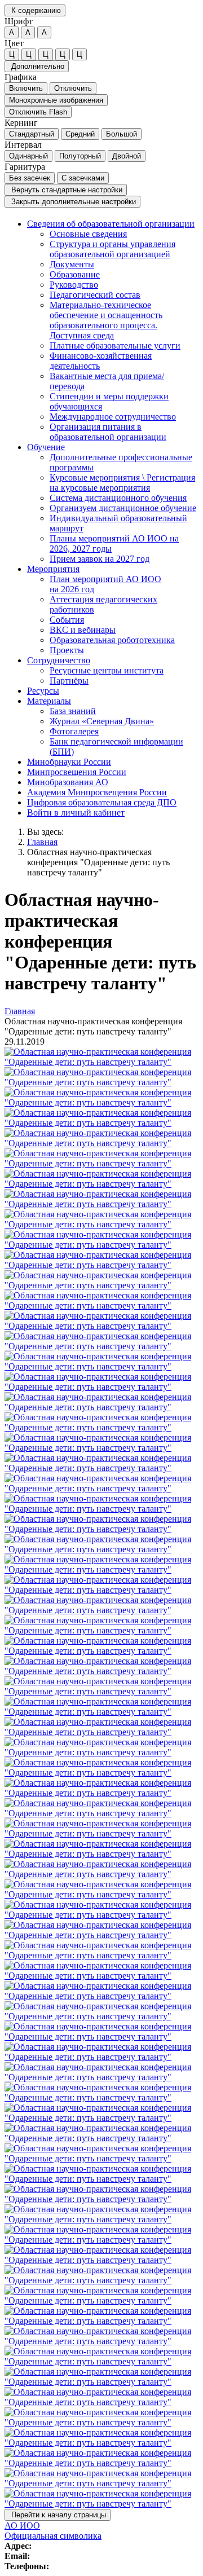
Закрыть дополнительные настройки (72, 202)
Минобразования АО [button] (68, 782)
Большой (122, 134)
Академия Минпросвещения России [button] (97, 792)
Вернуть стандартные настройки (66, 190)
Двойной (127, 156)
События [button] (67, 620)
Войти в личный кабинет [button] (76, 813)
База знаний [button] (73, 711)
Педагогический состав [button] (95, 295)
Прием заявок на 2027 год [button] (100, 559)
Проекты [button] (67, 650)
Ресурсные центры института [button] (107, 670)
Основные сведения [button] (88, 234)
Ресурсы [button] (43, 691)
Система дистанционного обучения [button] (118, 498)
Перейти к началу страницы (58, 2515)
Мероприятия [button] (53, 569)
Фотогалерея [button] (74, 731)
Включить (26, 88)
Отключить (73, 88)
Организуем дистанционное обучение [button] (123, 508)
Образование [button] (75, 274)
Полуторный (80, 156)
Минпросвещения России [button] (77, 772)
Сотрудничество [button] (59, 660)
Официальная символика (53, 2536)
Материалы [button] (49, 701)
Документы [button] (72, 264)
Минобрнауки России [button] (69, 762)
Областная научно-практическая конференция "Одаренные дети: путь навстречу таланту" (98, 862)
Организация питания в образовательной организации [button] (108, 432)
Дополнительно (37, 66)
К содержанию (35, 10)
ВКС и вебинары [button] (83, 630)
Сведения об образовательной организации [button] (111, 224)
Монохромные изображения (56, 100)
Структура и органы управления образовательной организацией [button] (112, 249)
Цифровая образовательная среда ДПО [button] (102, 802)
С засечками (83, 178)
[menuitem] (113, 331)
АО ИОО (22, 2526)
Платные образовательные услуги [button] (115, 345)
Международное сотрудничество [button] (113, 417)
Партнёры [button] (69, 681)
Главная (42, 842)
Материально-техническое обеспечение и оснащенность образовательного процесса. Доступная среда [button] (106, 320)
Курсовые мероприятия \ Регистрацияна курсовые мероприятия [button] (122, 483)
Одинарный (28, 156)
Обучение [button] (46, 447)
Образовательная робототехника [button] (112, 640)
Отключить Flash (38, 112)
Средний (80, 134)
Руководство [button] (74, 285)
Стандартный (32, 134)
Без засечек (30, 178)
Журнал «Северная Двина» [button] (102, 721)
